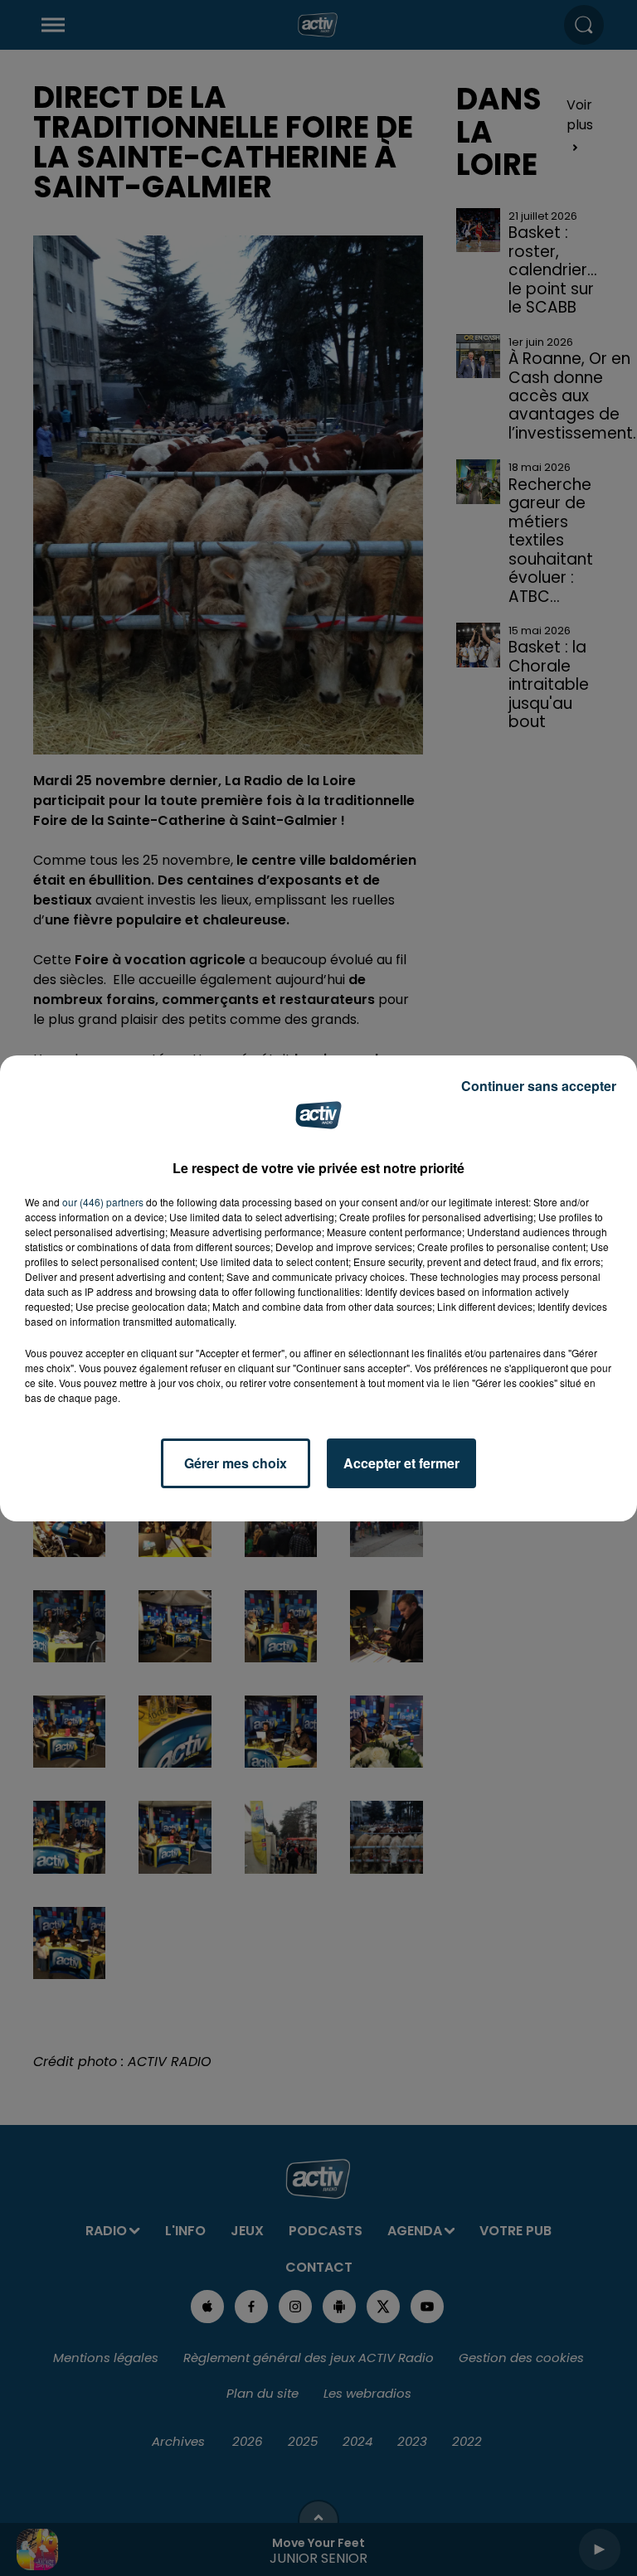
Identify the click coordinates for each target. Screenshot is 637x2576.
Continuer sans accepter (539, 1086)
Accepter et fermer (401, 1463)
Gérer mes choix (236, 1463)
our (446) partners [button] (103, 1202)
